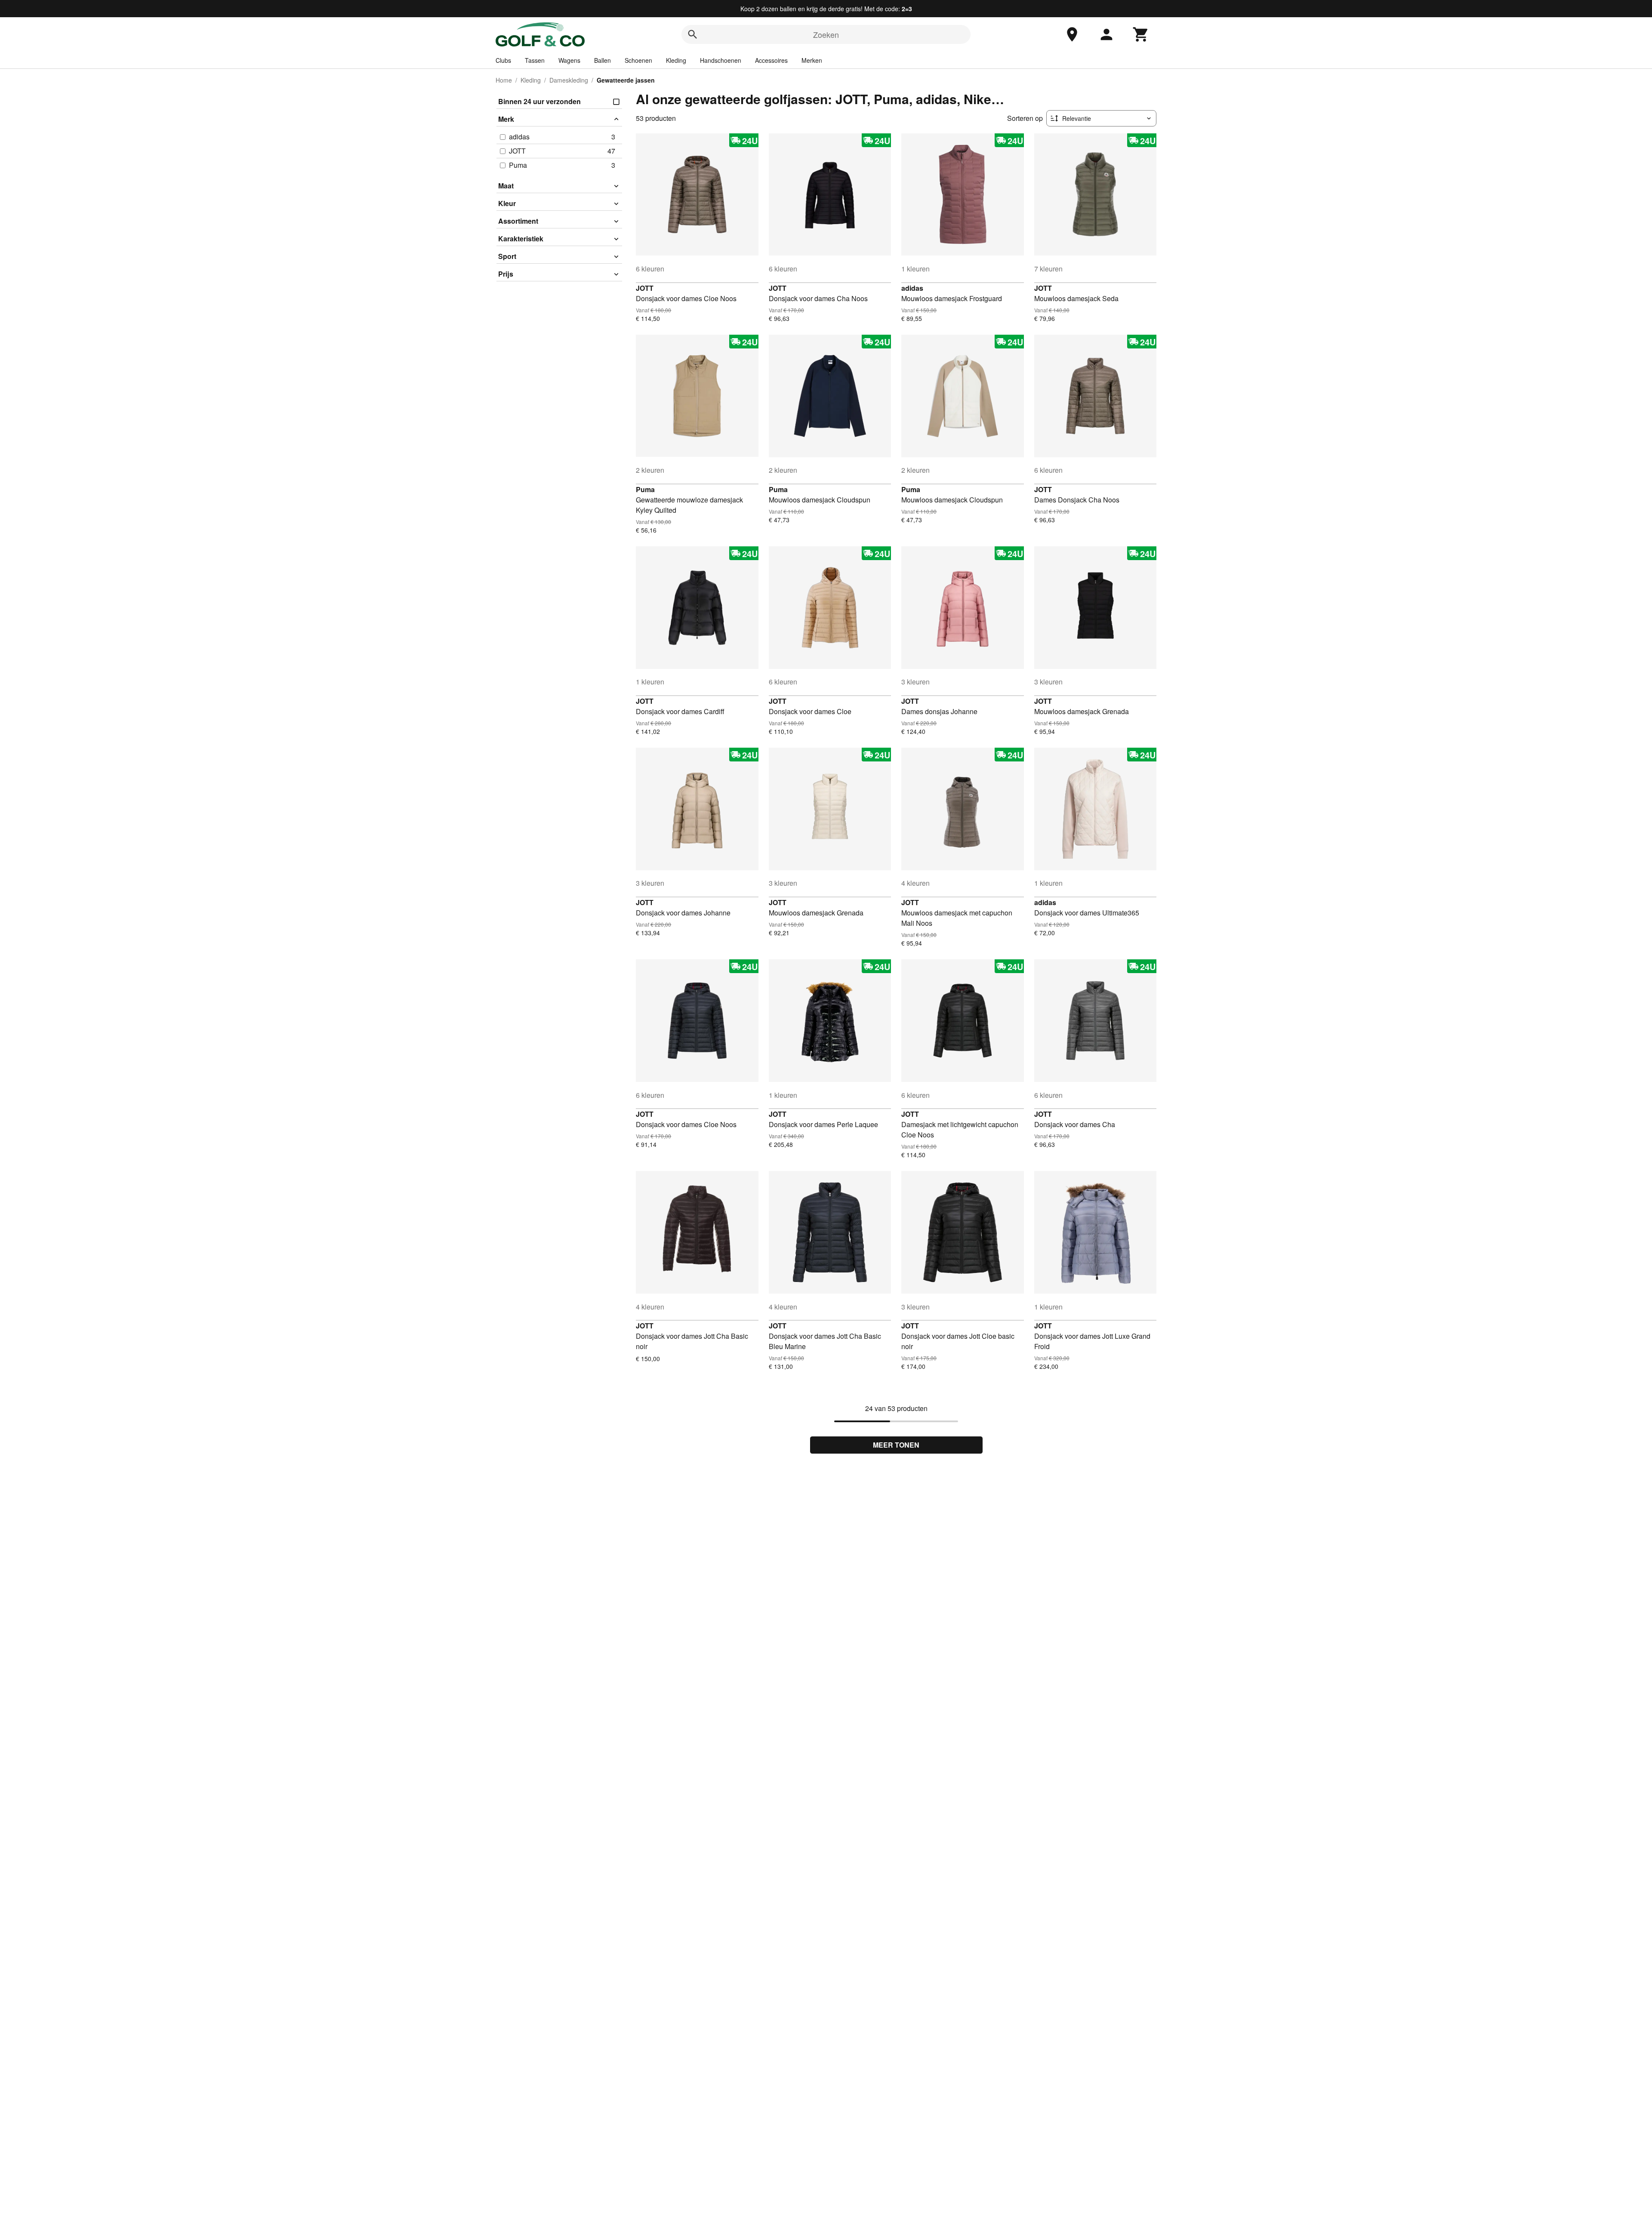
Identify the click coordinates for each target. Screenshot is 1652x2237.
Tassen (535, 60)
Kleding (676, 60)
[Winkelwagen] (1141, 34)
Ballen (603, 60)
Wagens (569, 60)
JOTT (645, 288)
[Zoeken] (693, 34)
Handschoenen (721, 60)
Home (504, 80)
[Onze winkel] (1072, 34)
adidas (912, 288)
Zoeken (826, 34)
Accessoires (771, 60)
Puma (645, 489)
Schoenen (638, 60)
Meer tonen (896, 1445)
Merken (812, 60)
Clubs (503, 60)
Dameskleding (569, 80)
